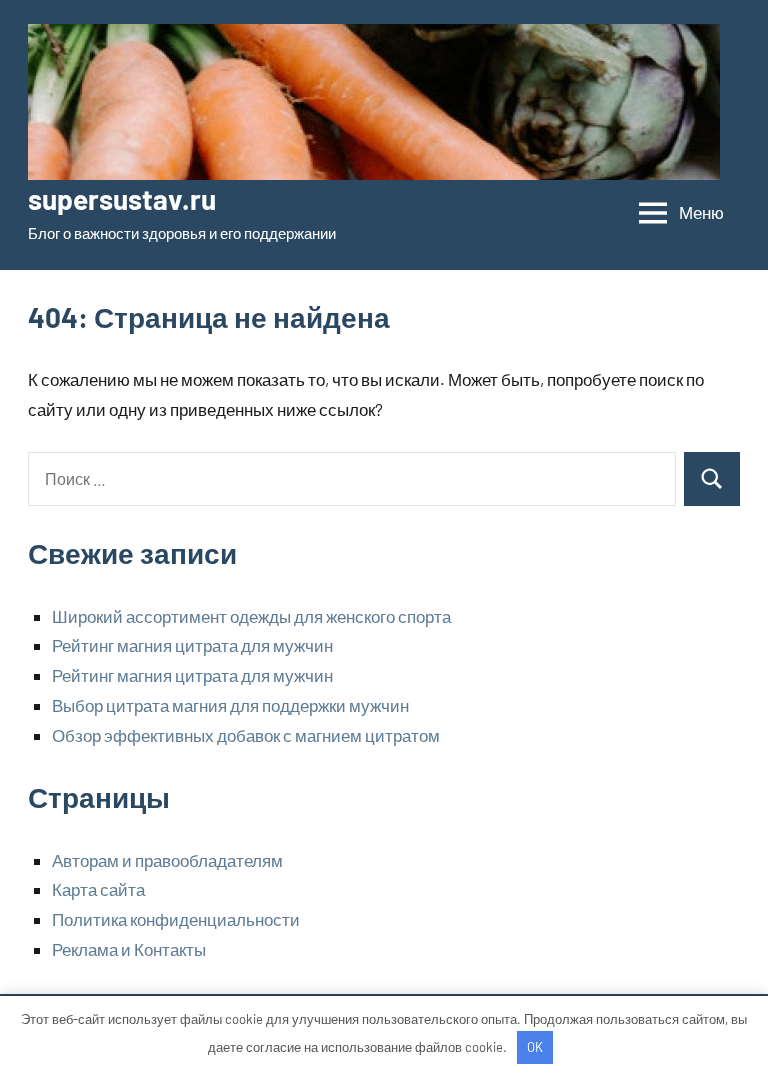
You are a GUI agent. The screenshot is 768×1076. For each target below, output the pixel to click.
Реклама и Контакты (129, 949)
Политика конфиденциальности (176, 919)
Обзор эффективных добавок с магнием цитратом (246, 735)
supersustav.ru (122, 199)
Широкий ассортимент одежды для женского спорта (251, 616)
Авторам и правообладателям (167, 860)
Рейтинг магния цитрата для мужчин (192, 645)
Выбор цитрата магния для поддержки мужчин (230, 705)
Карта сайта (98, 889)
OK (535, 1047)
